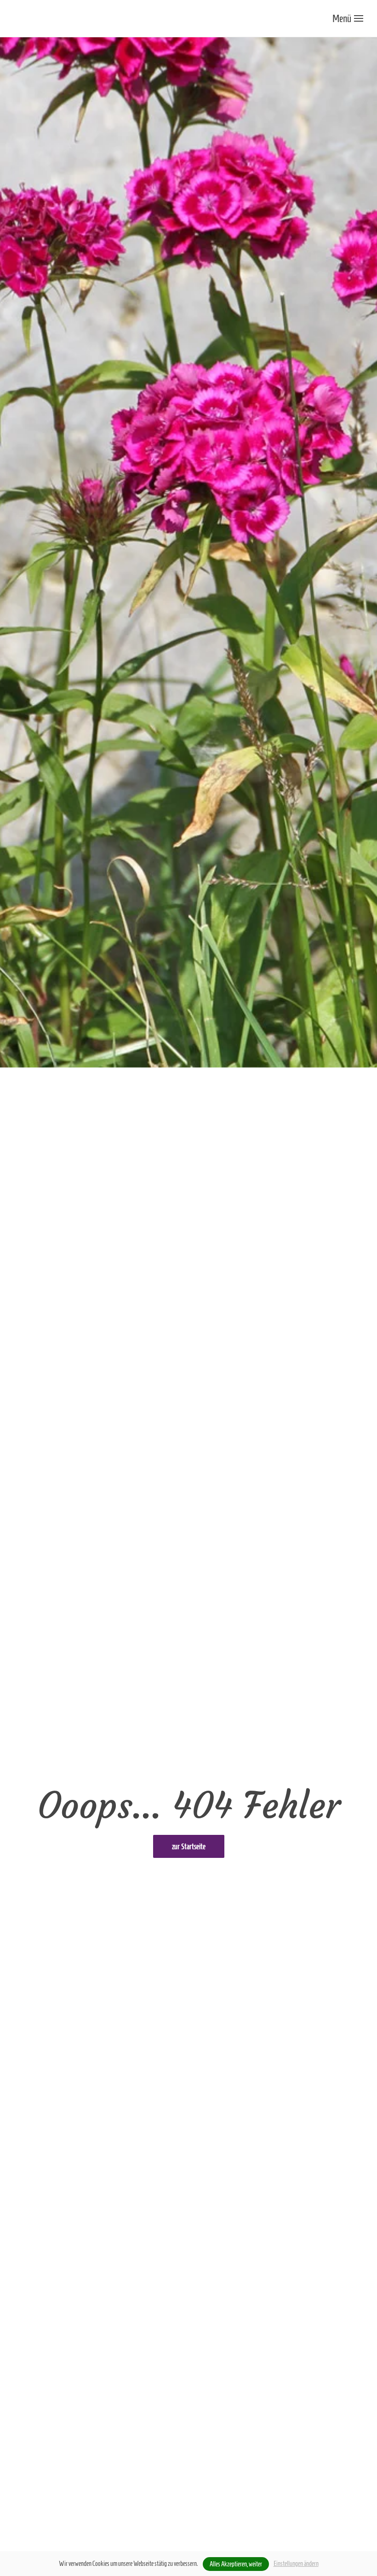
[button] (348, 18)
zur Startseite (189, 1846)
